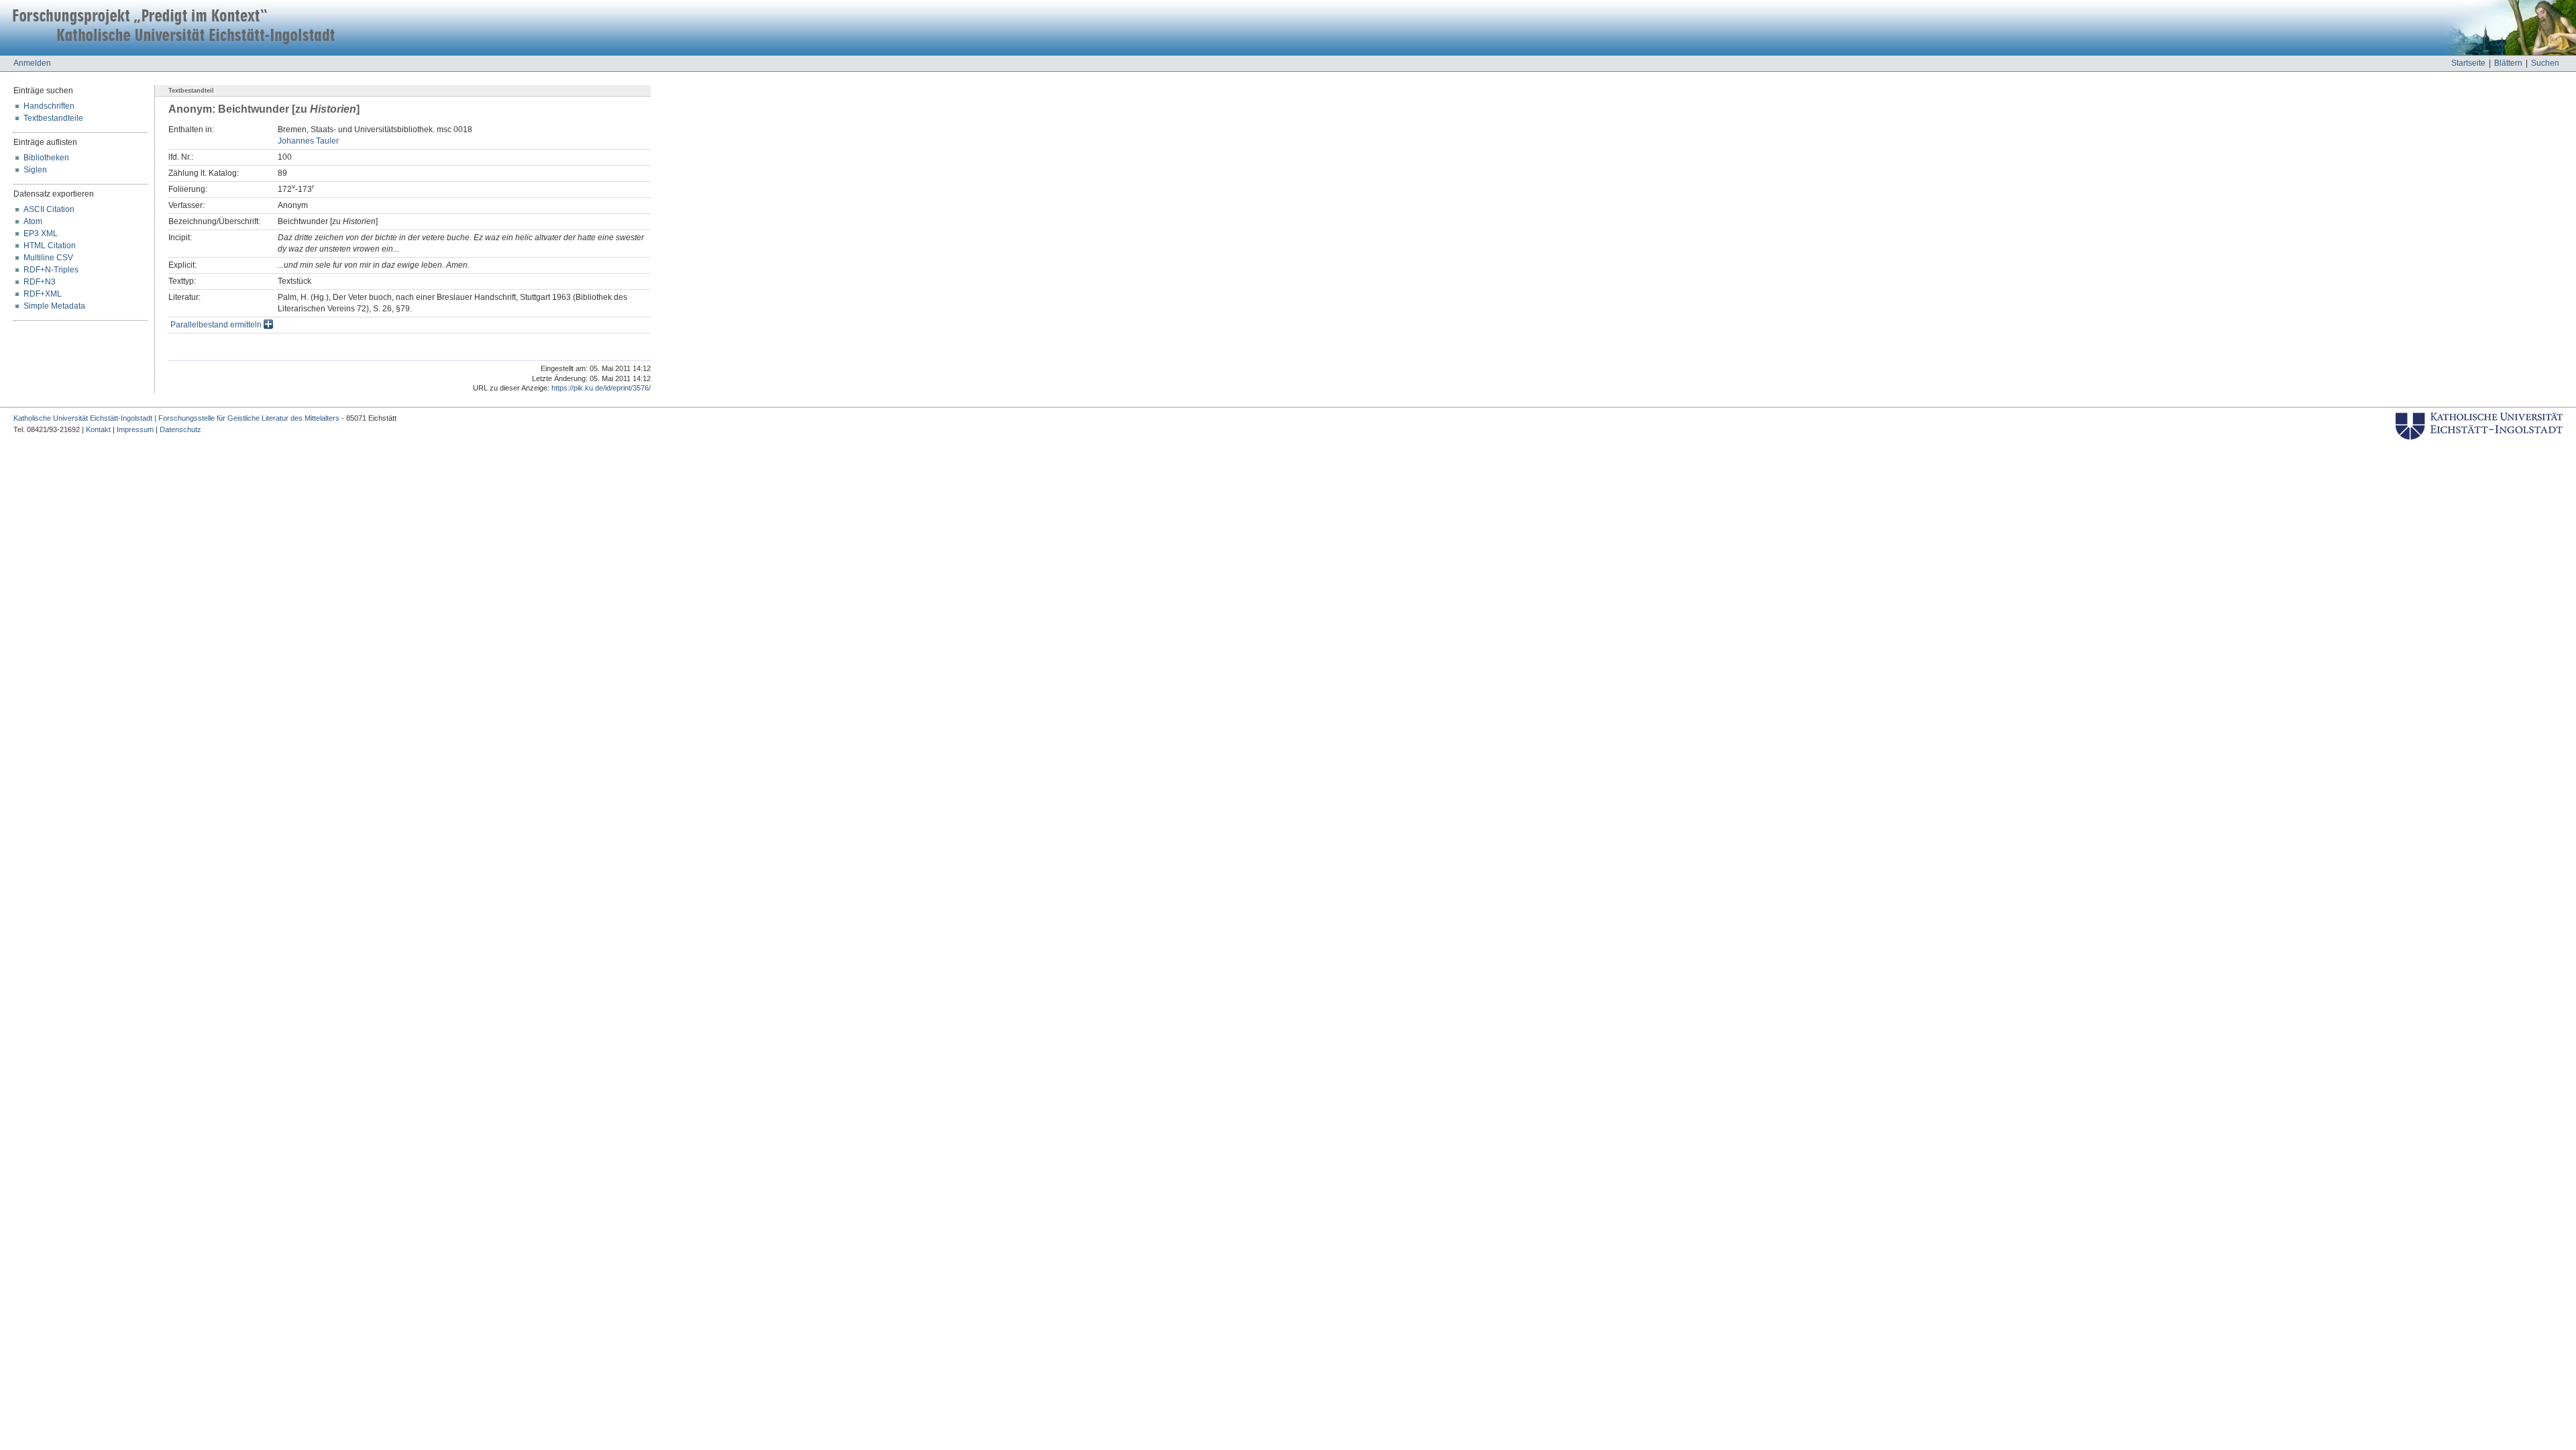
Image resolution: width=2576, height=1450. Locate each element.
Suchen (2545, 63)
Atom (33, 221)
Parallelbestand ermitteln (217, 325)
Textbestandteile (53, 118)
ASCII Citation (49, 209)
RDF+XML (43, 294)
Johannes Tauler (308, 141)
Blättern (2508, 63)
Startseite (2468, 63)
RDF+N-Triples (51, 270)
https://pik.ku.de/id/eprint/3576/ (601, 388)
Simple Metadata (54, 306)
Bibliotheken (46, 158)
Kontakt (98, 429)
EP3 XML (41, 234)
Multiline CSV (48, 258)
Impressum (135, 429)
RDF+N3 (40, 282)
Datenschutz (180, 429)
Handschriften (49, 106)
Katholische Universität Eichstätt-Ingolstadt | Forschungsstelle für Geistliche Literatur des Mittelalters (176, 418)
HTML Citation (50, 246)
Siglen (35, 170)
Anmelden (32, 63)
